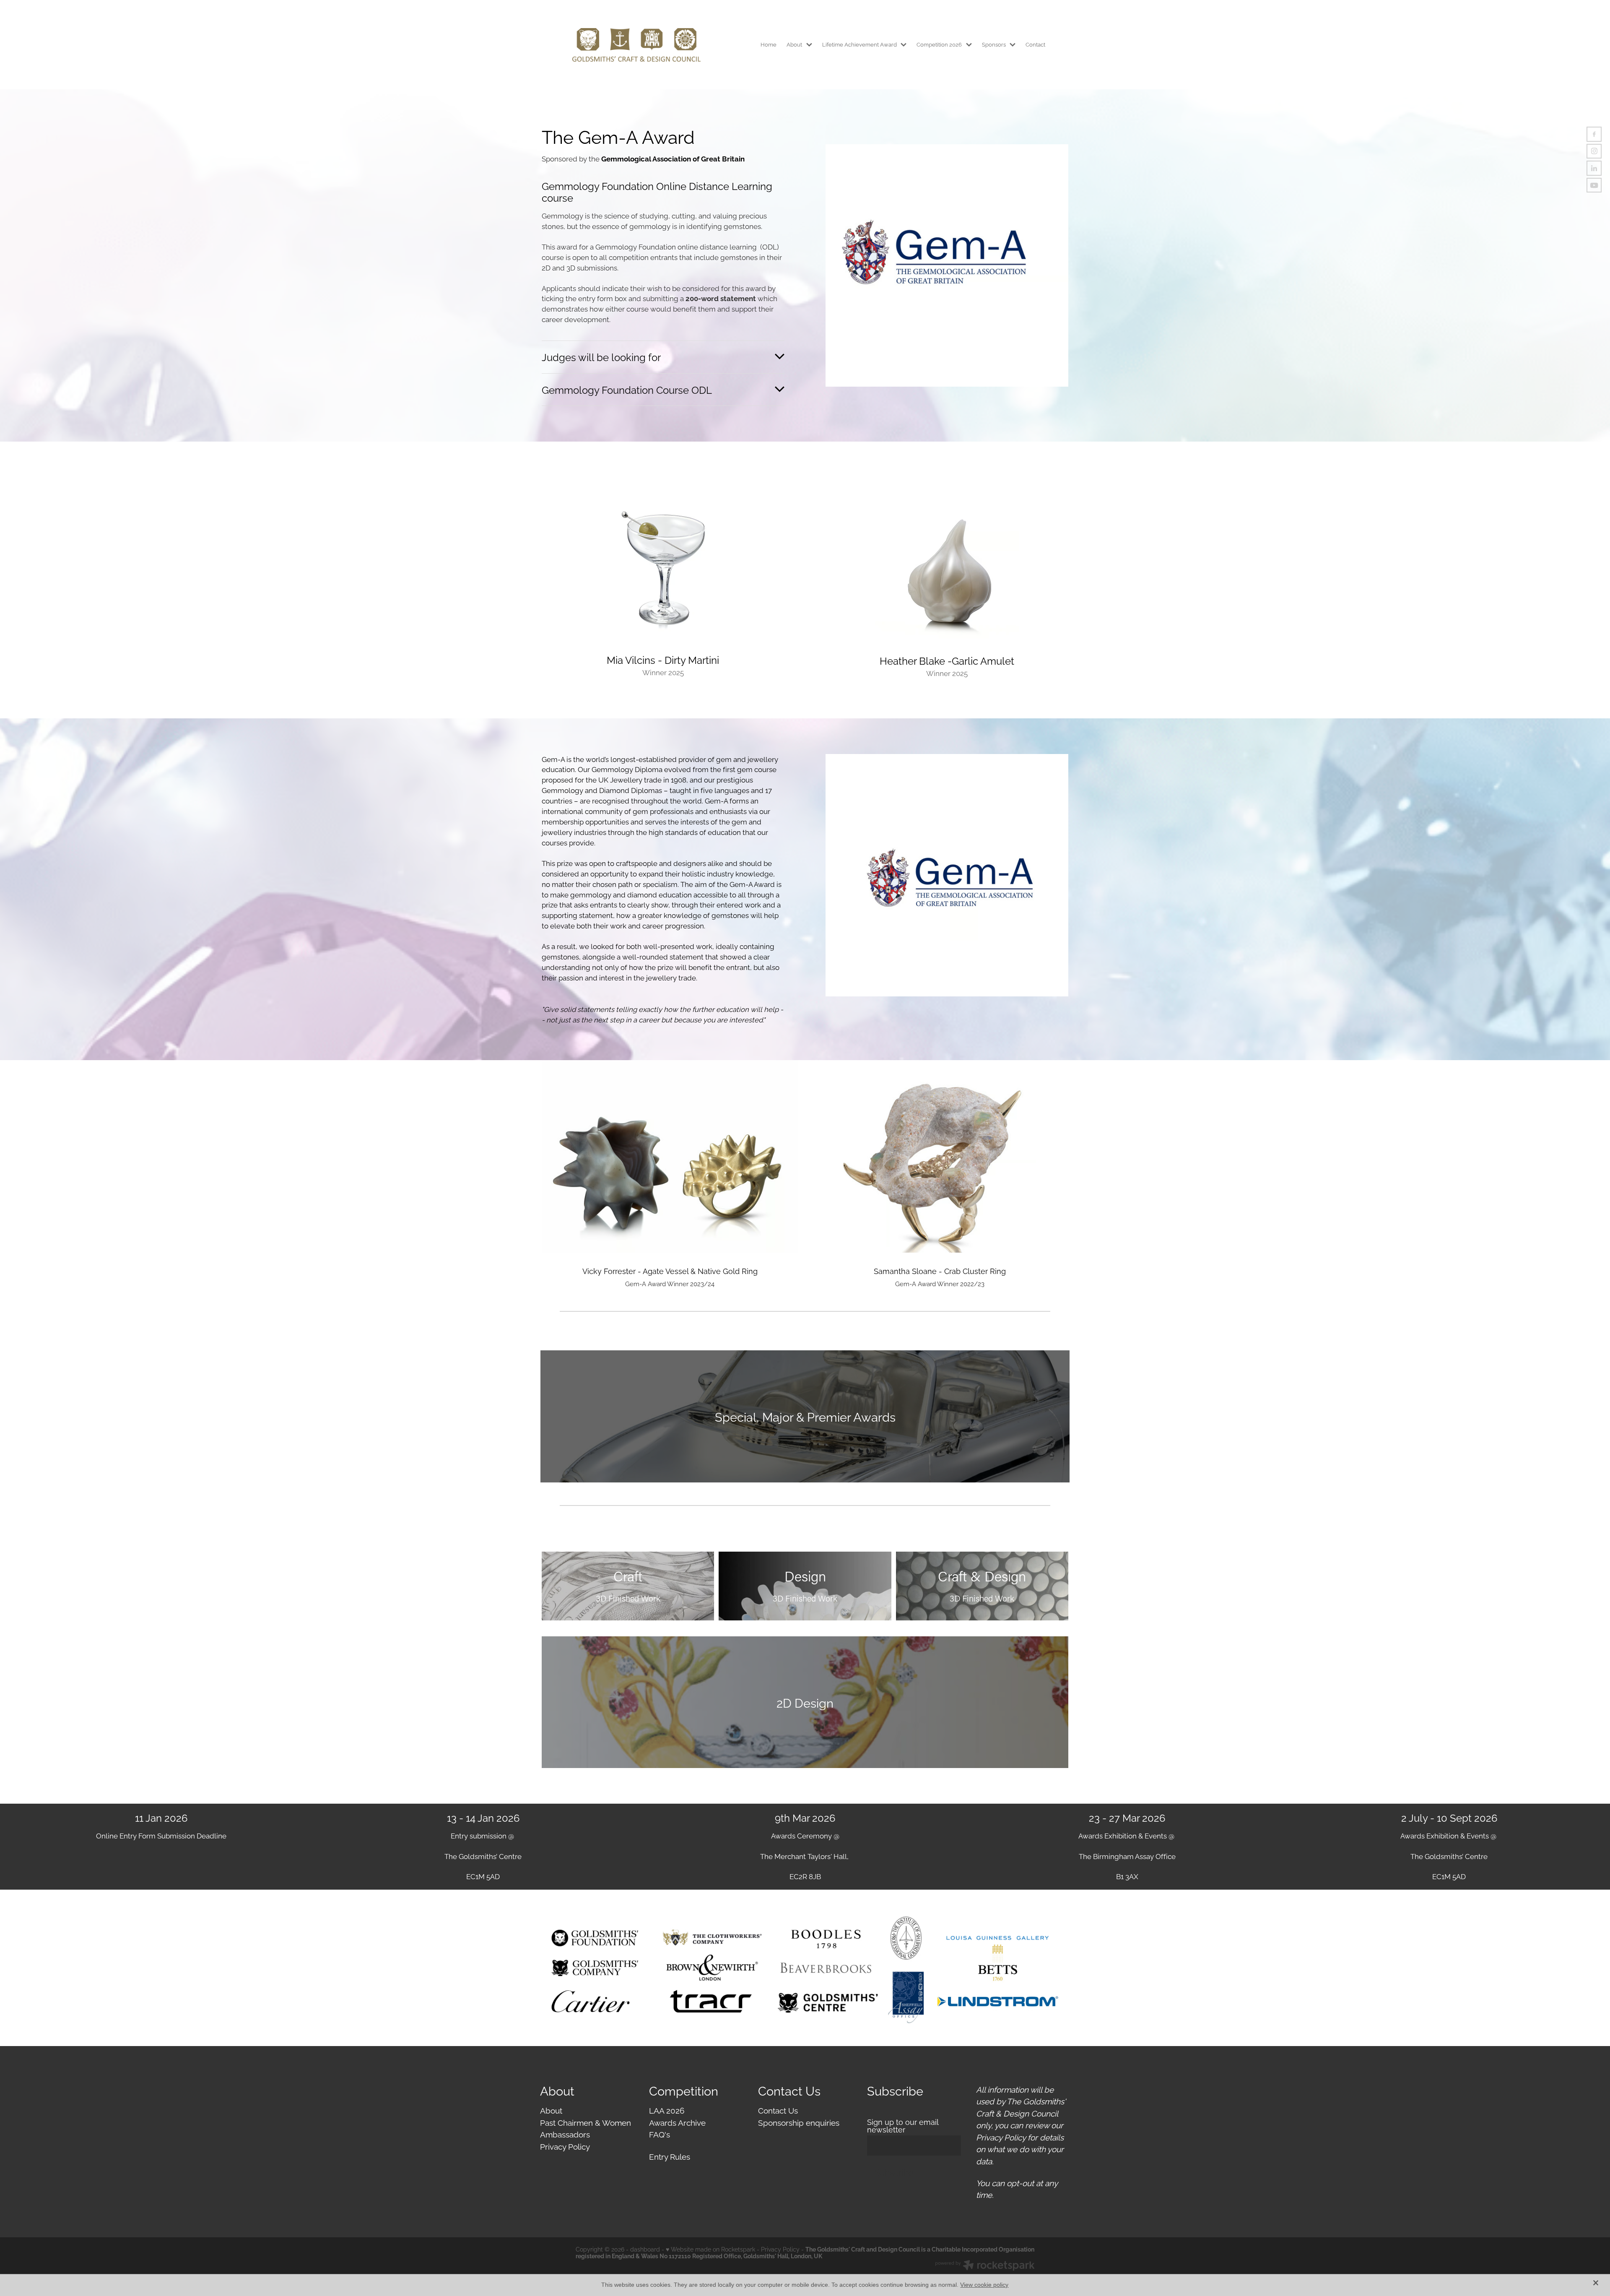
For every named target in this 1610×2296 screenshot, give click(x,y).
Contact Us (778, 2110)
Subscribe (894, 2172)
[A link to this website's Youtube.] (1594, 185)
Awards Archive (677, 2122)
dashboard (645, 2249)
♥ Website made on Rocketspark (710, 2249)
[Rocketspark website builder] (985, 2266)
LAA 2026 (667, 2110)
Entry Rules (670, 2156)
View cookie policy (984, 2285)
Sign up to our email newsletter (903, 2126)
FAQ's (660, 2134)
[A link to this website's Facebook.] (1594, 134)
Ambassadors (565, 2134)
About (551, 2110)
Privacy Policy (565, 2146)
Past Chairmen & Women (586, 2122)
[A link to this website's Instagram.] (1594, 151)
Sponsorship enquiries (799, 2122)
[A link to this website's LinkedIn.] (1594, 168)
